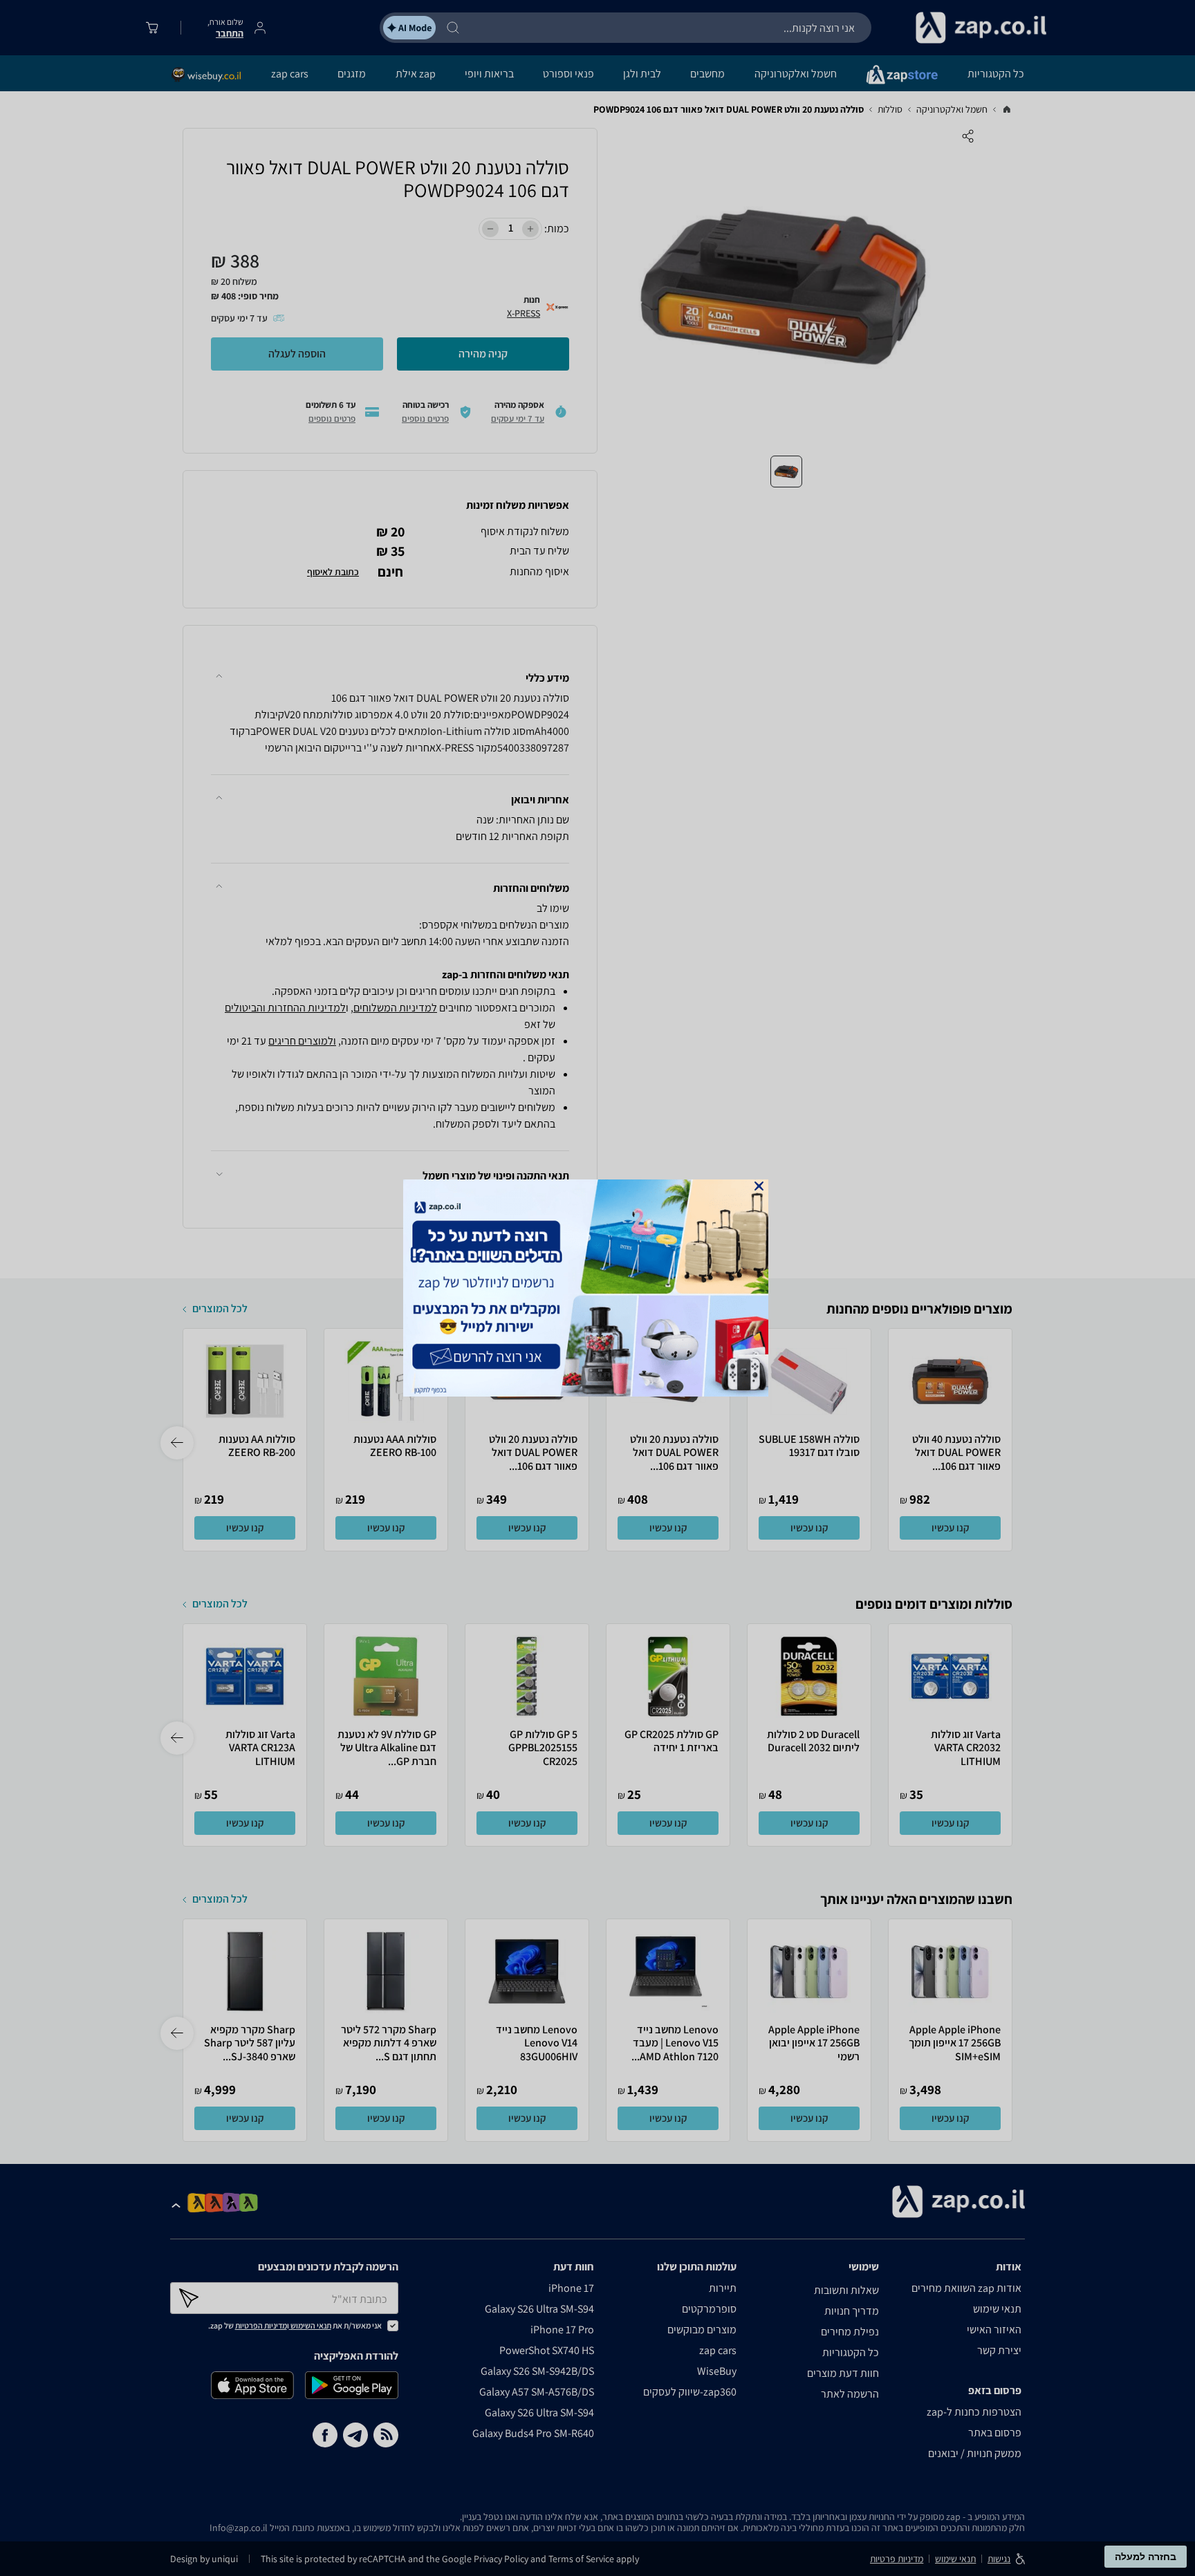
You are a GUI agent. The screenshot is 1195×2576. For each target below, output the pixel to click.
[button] (759, 1186)
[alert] (597, 1288)
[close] (759, 1186)
